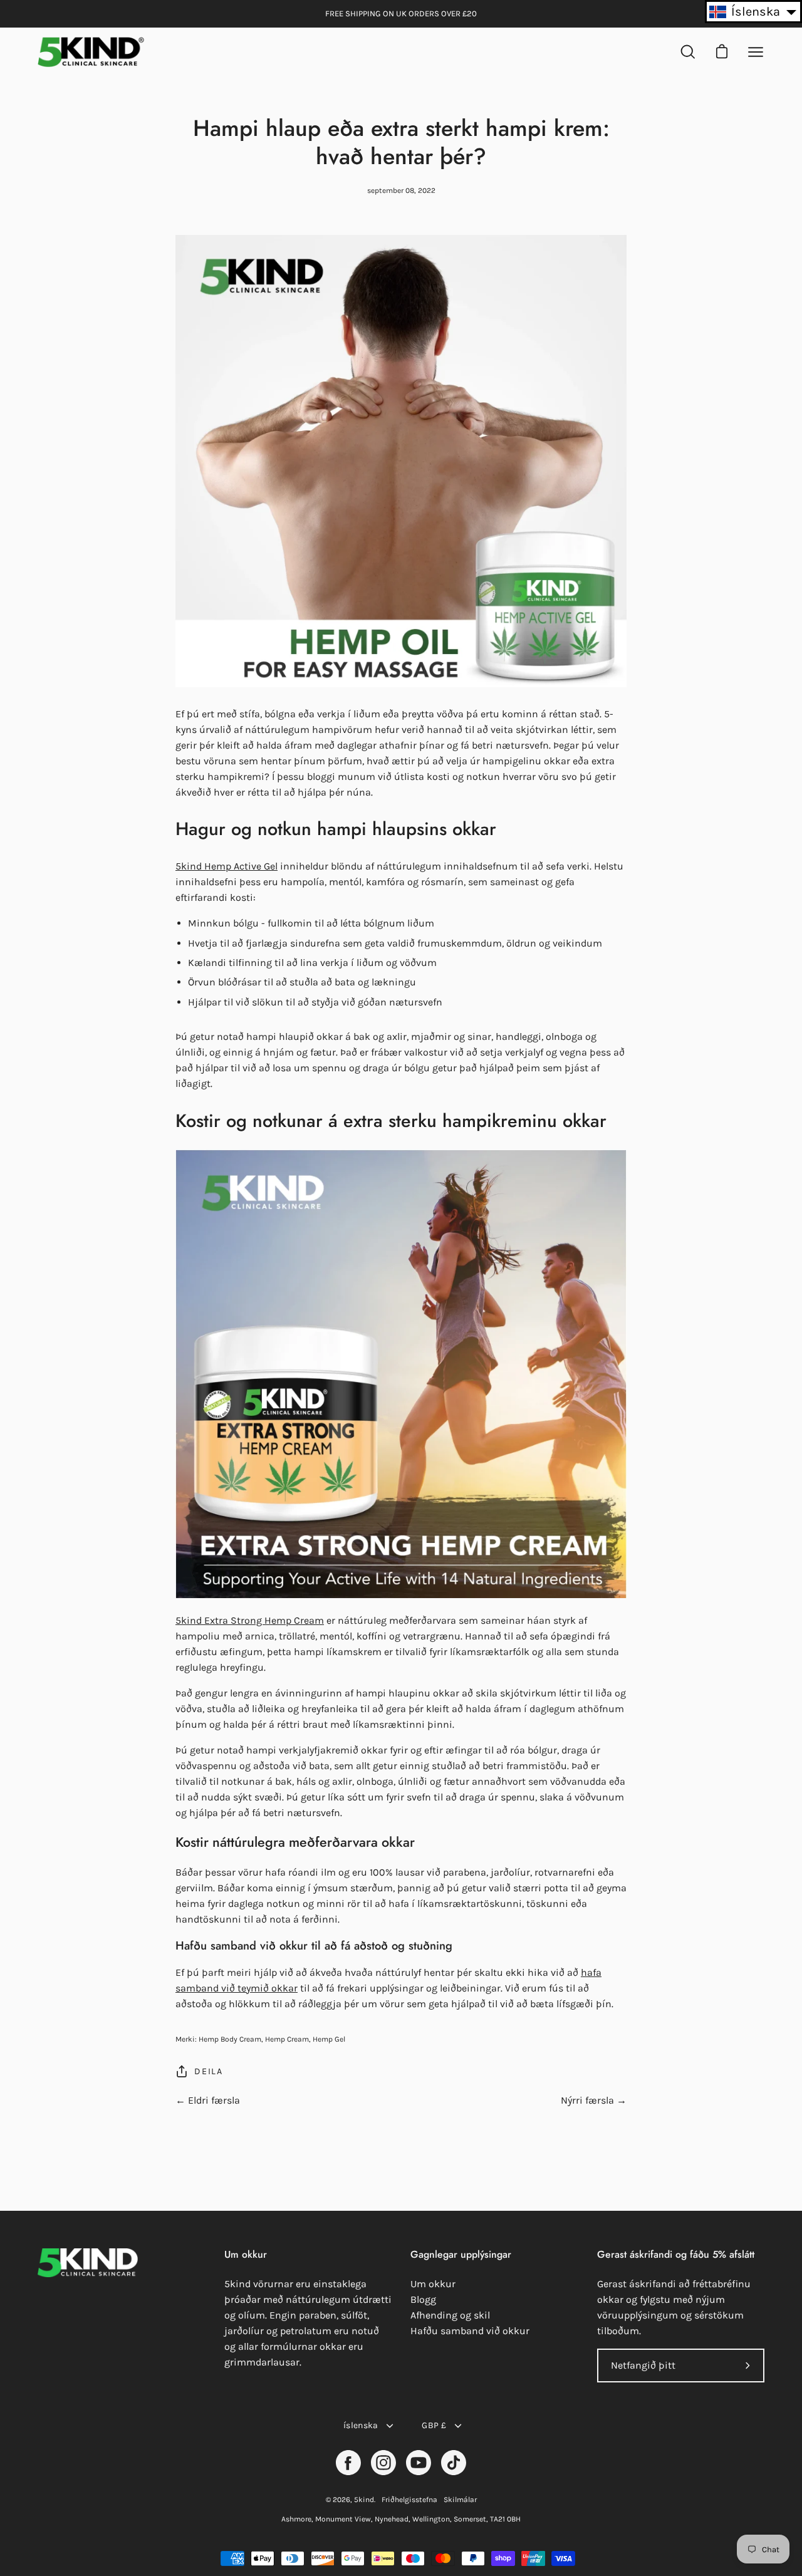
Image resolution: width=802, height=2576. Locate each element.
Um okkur (433, 2284)
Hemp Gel (329, 2039)
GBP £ (434, 2425)
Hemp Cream (287, 2039)
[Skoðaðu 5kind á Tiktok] (454, 2463)
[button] (753, 12)
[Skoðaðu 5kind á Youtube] (419, 2463)
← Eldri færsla (208, 2100)
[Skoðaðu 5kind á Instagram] (383, 2463)
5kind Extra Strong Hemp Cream (250, 1620)
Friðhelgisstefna (409, 2500)
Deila (209, 2071)
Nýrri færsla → (594, 2100)
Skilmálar (460, 2500)
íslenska (361, 2425)
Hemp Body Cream (230, 2039)
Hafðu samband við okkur (470, 2331)
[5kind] (91, 52)
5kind (364, 2500)
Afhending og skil (450, 2315)
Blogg (423, 2299)
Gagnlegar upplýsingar (461, 2255)
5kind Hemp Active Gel (227, 866)
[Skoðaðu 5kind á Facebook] (348, 2463)
